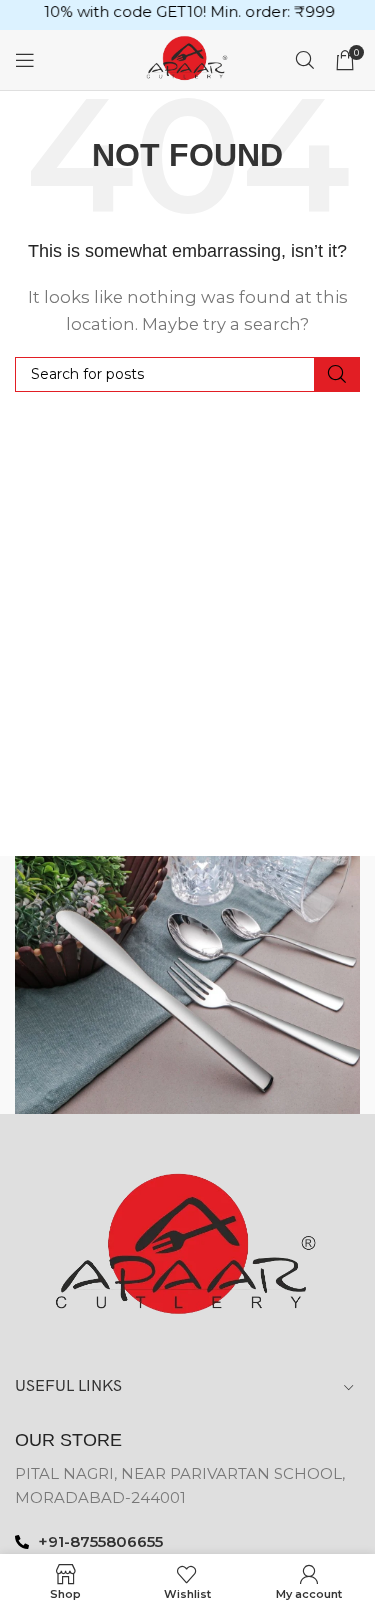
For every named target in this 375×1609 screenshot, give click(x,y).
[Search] (305, 60)
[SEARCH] (337, 374)
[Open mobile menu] (25, 60)
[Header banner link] (187, 15)
